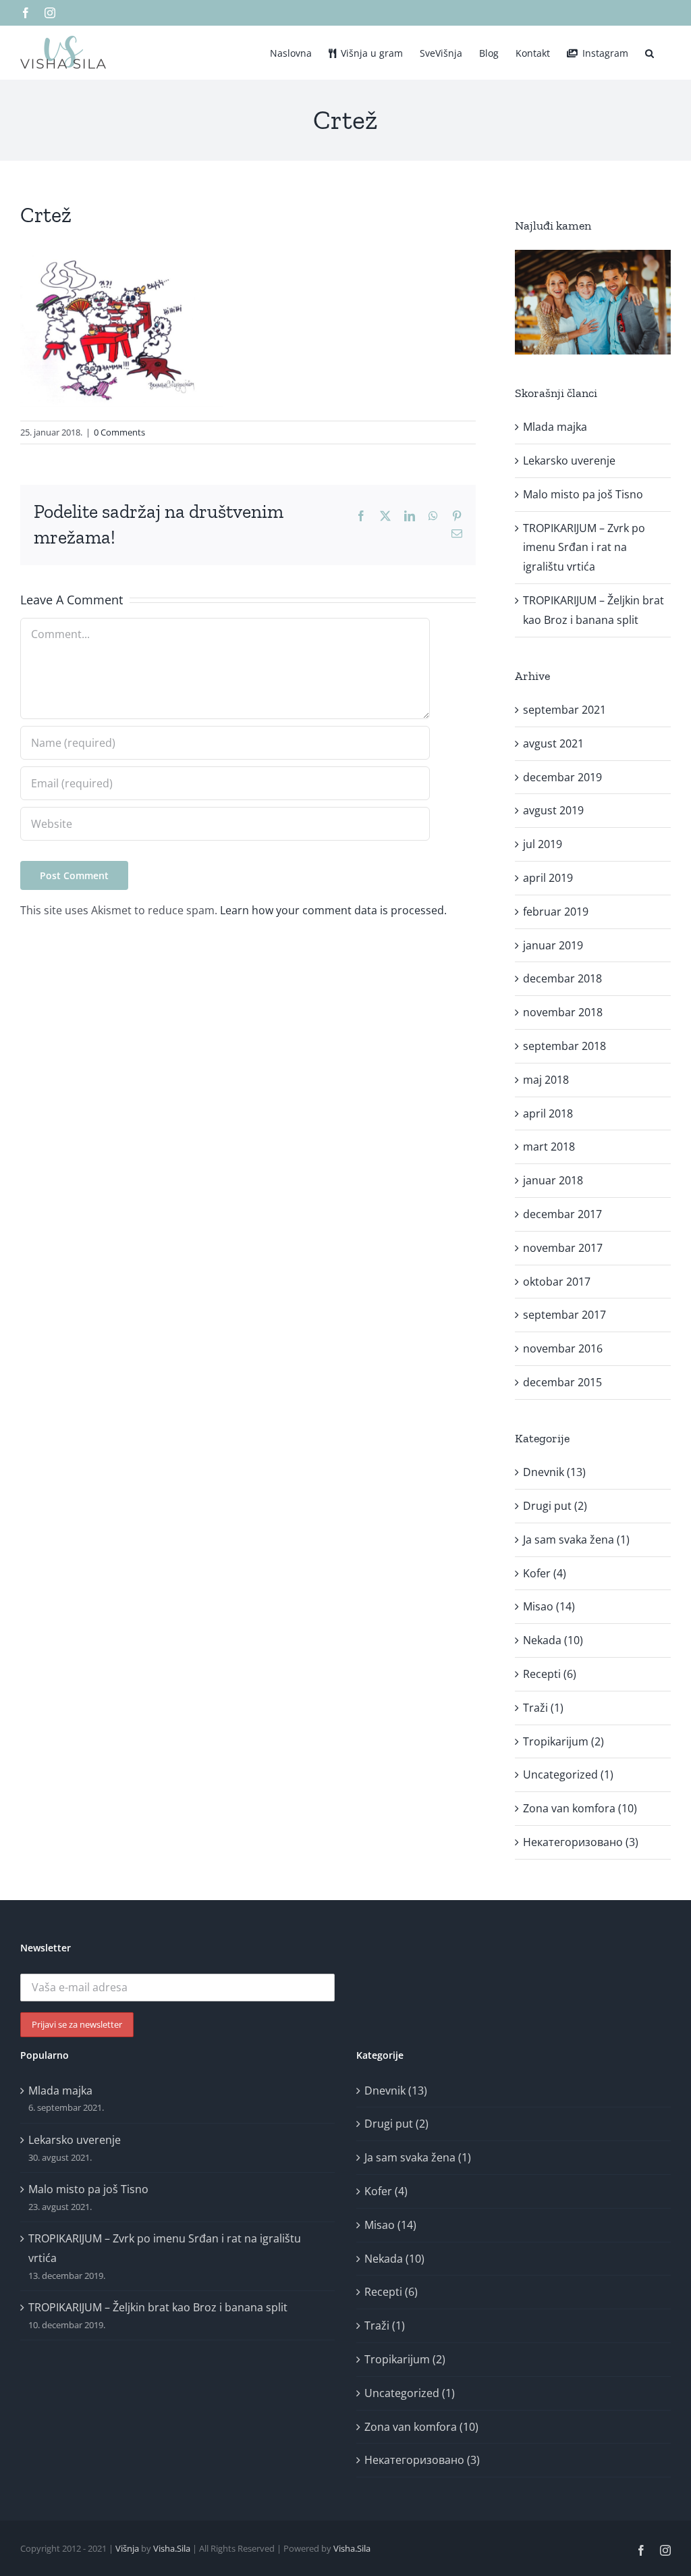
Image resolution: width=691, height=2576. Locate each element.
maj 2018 (546, 1080)
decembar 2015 (562, 1382)
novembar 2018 (563, 1012)
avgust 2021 (553, 743)
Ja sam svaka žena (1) (576, 1540)
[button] (649, 52)
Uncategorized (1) (568, 1775)
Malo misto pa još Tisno (583, 494)
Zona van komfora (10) (580, 1808)
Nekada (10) (553, 1640)
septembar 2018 (564, 1046)
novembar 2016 (563, 1348)
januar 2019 (553, 945)
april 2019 (548, 878)
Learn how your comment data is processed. (333, 910)
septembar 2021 (564, 710)
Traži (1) (543, 1708)
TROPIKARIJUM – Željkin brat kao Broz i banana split (158, 2307)
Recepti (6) (550, 1674)
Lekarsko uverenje (569, 461)
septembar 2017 (564, 1315)
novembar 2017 (563, 1248)
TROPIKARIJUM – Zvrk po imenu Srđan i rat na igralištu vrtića (584, 548)
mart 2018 (549, 1147)
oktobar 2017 (557, 1282)
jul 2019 (543, 844)
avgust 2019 (553, 810)
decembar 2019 (562, 777)
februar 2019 (556, 912)
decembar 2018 (562, 978)
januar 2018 (553, 1180)
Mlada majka (555, 427)
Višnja (127, 2548)
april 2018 (548, 1113)
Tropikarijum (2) (563, 1741)
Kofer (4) (545, 1573)
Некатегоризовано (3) (581, 1842)
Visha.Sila (172, 2548)
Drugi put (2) (555, 1506)
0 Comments (119, 432)
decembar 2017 (562, 1214)
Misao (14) (549, 1606)
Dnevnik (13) (554, 1472)
